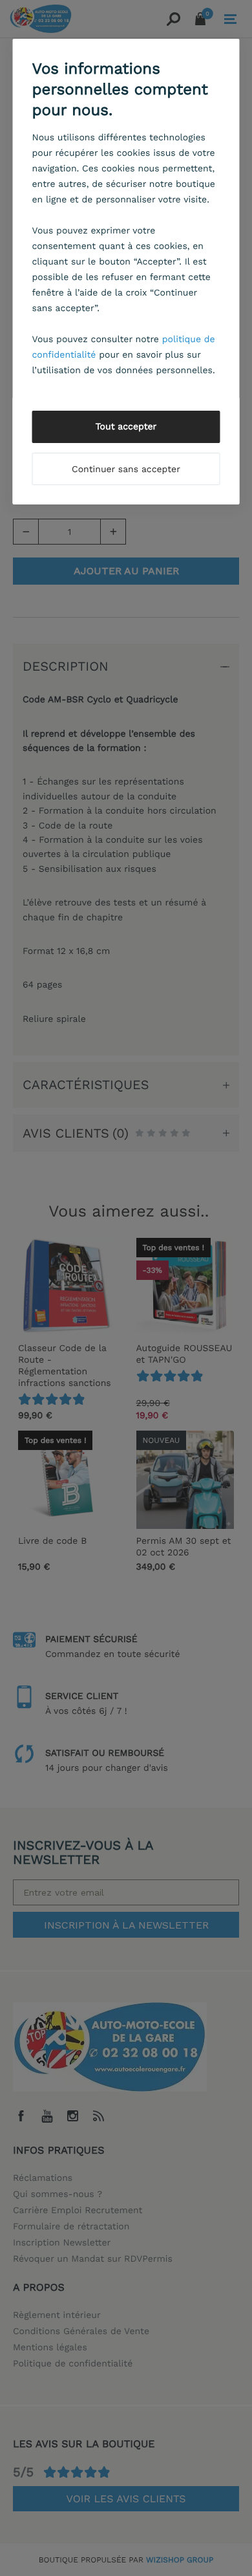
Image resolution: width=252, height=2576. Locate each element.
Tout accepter (126, 427)
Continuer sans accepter (126, 470)
